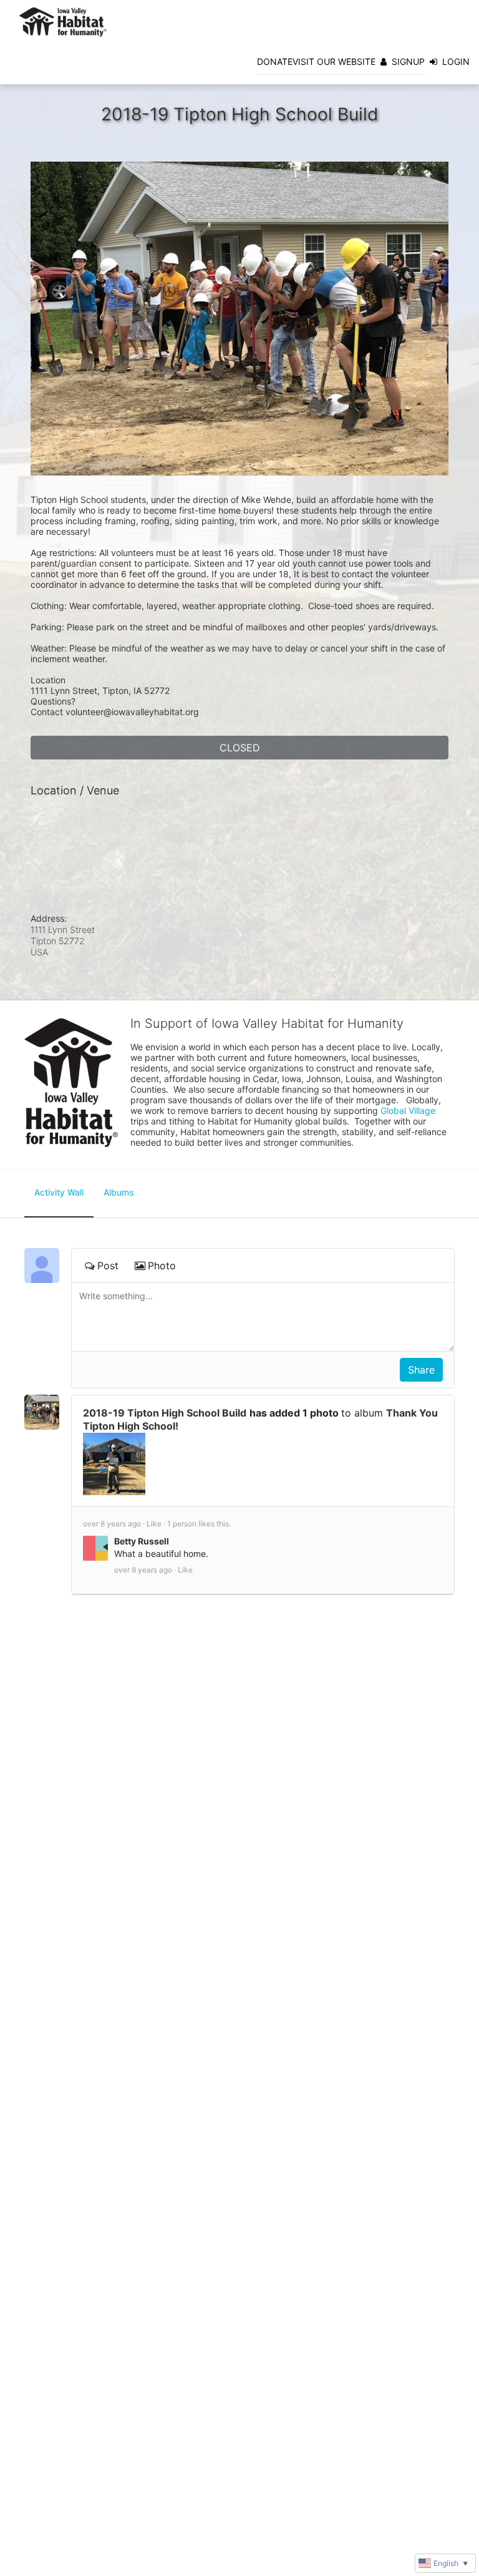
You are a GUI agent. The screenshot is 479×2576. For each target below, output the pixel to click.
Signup (408, 61)
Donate (275, 61)
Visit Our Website (334, 61)
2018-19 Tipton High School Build (165, 1413)
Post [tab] (108, 1266)
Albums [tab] (119, 1192)
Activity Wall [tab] (59, 1192)
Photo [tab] (162, 1266)
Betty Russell (142, 1541)
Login (456, 61)
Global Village (408, 1110)
